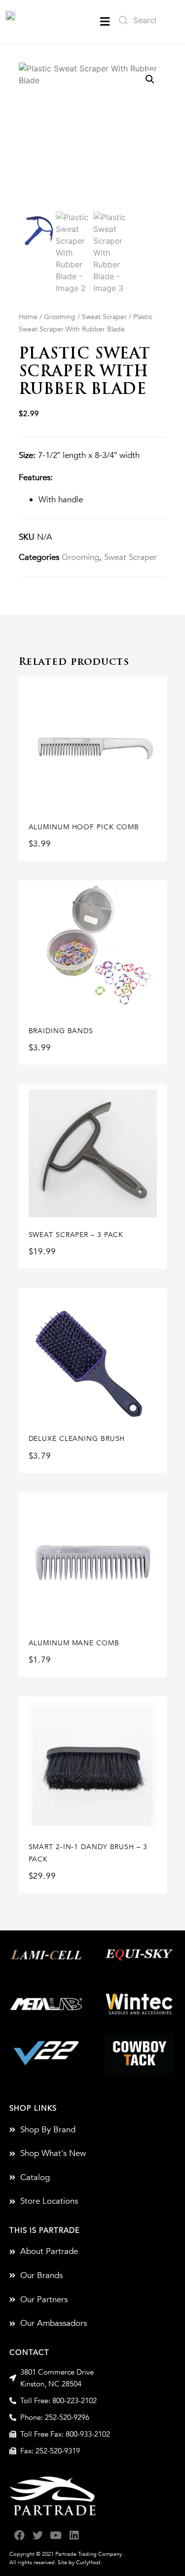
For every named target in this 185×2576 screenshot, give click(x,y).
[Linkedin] (74, 2535)
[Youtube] (56, 2535)
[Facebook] (19, 2535)
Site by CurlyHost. (80, 2562)
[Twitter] (38, 2535)
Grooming (60, 317)
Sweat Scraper (104, 317)
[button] (105, 21)
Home (28, 317)
